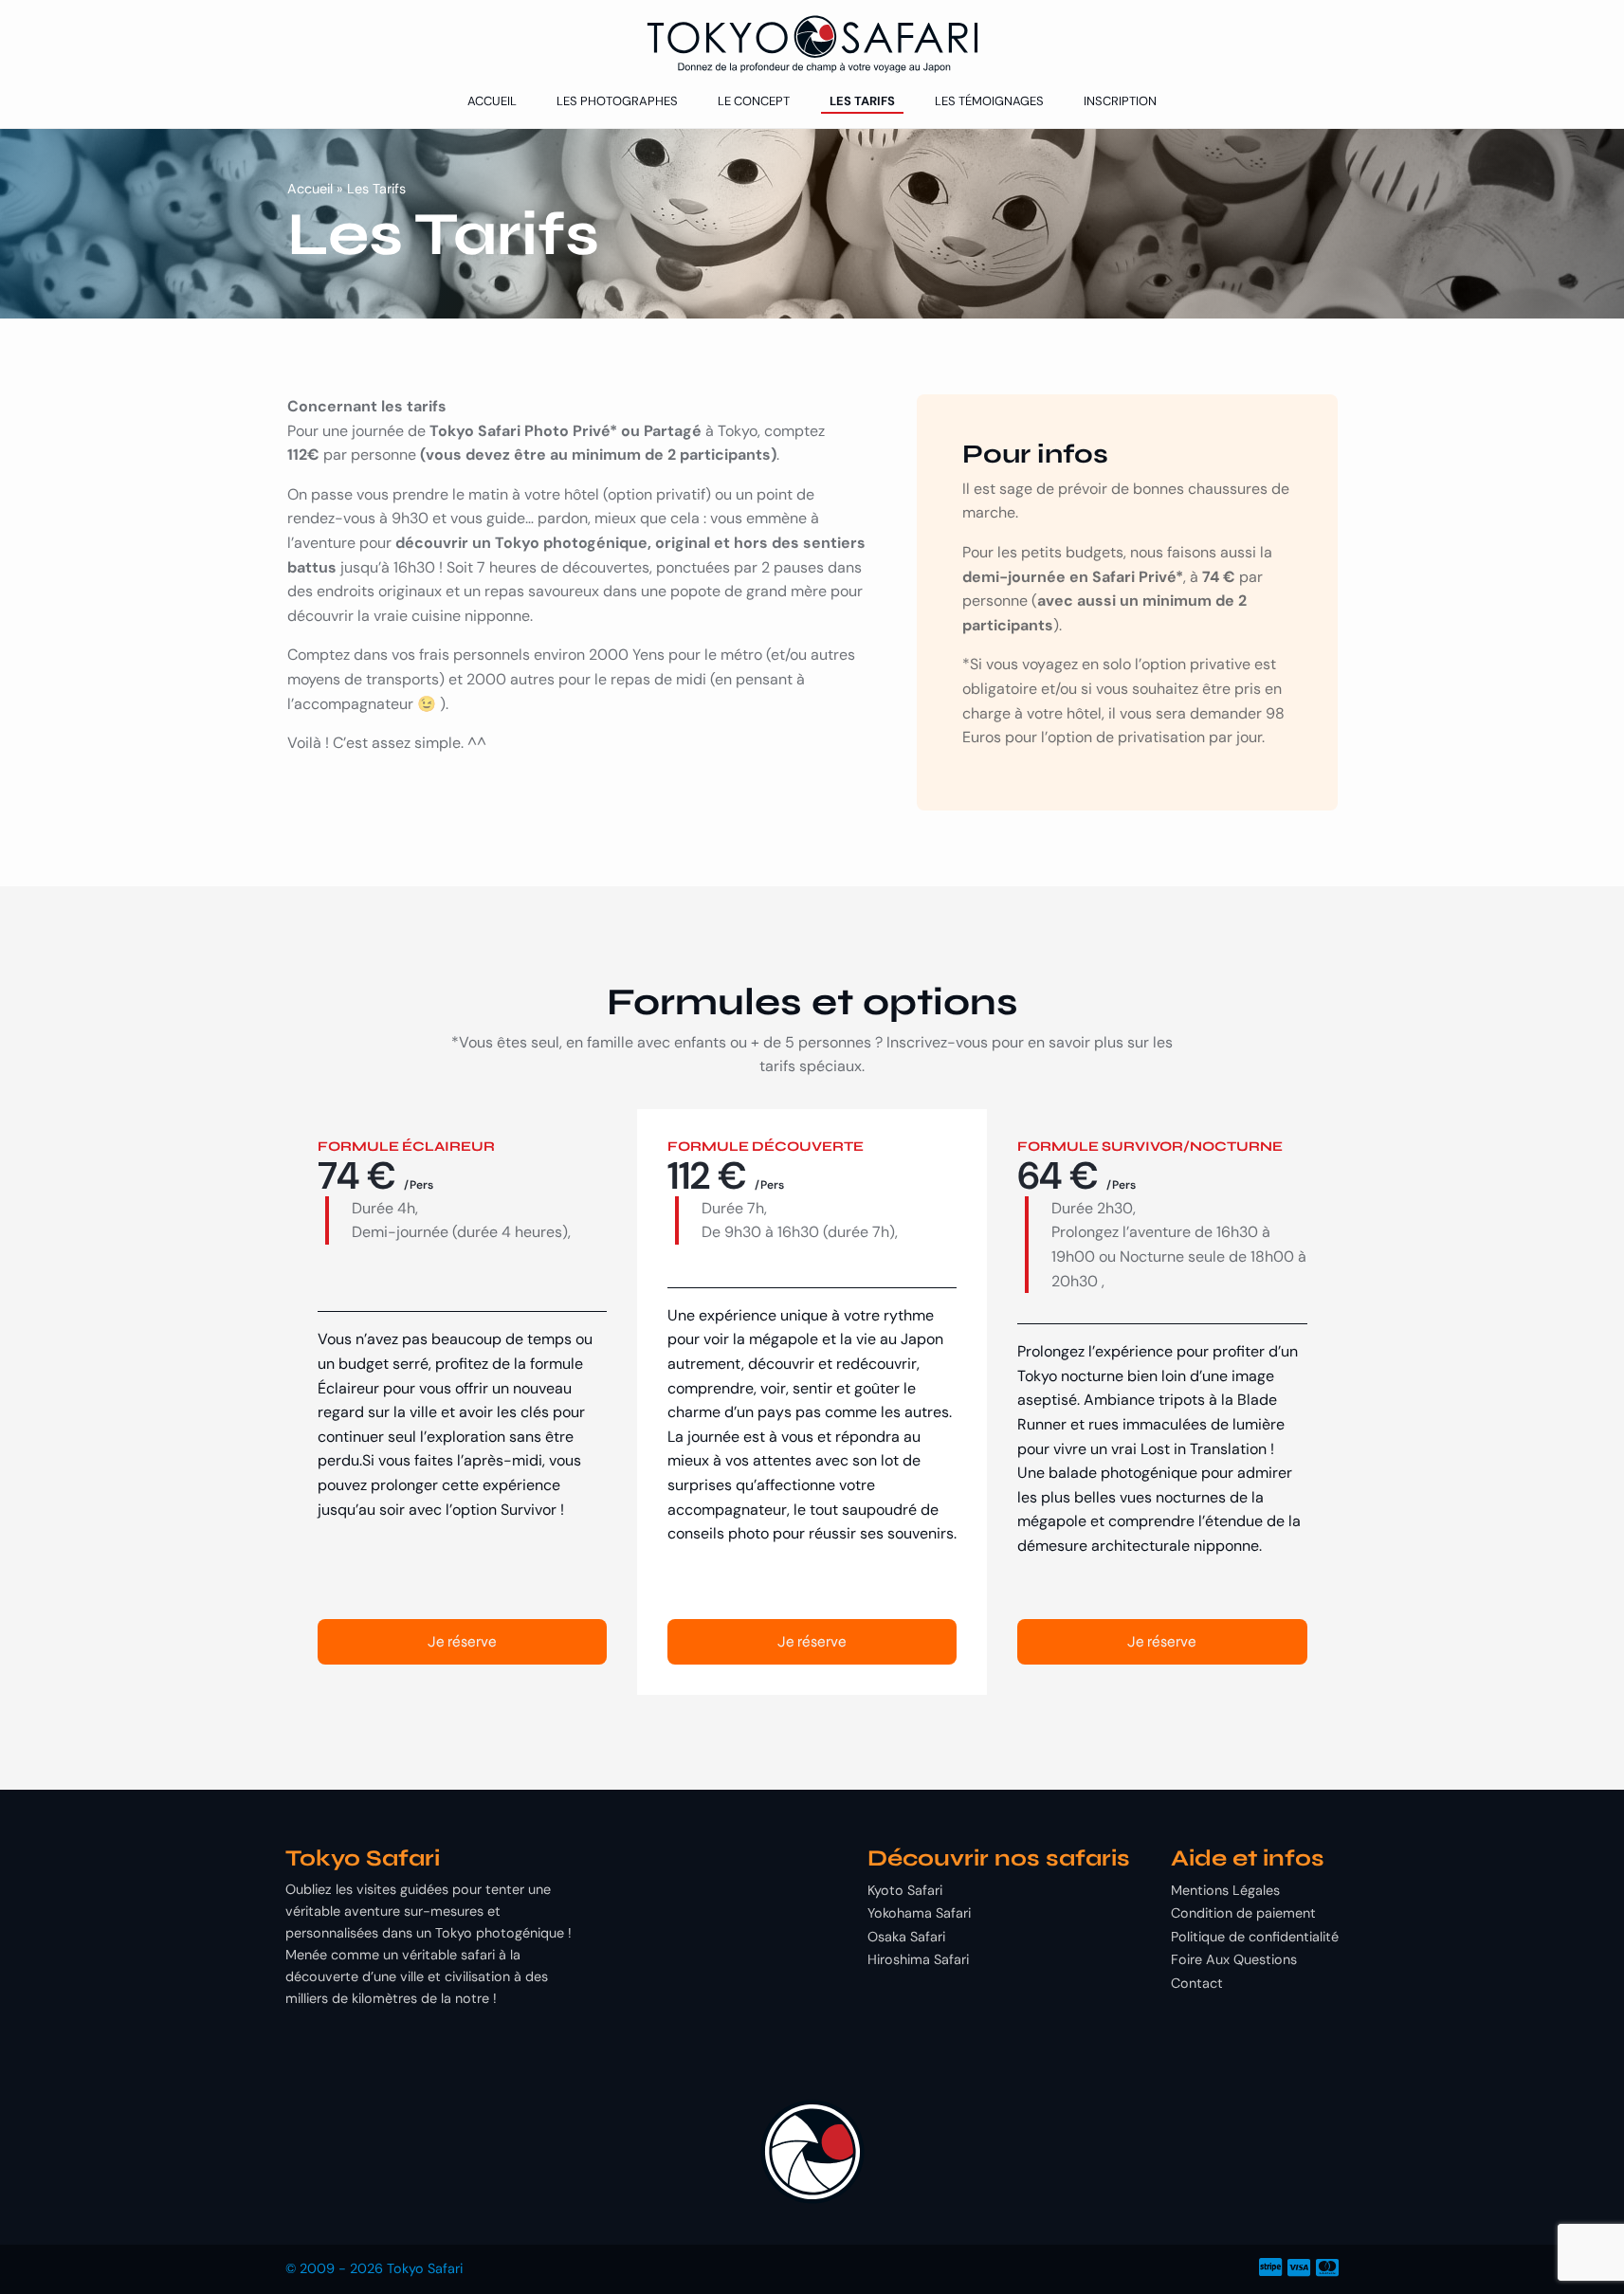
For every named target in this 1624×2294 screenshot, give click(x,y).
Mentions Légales (1225, 1890)
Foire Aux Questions (1234, 1959)
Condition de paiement (1243, 1913)
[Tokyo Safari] (812, 44)
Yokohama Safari (919, 1913)
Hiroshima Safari (918, 1959)
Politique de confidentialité (1255, 1937)
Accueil (492, 101)
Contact (1197, 1983)
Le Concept (754, 101)
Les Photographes (617, 101)
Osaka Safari (906, 1937)
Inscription (1120, 101)
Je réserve (462, 1641)
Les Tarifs (862, 101)
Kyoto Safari (905, 1890)
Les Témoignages (989, 101)
